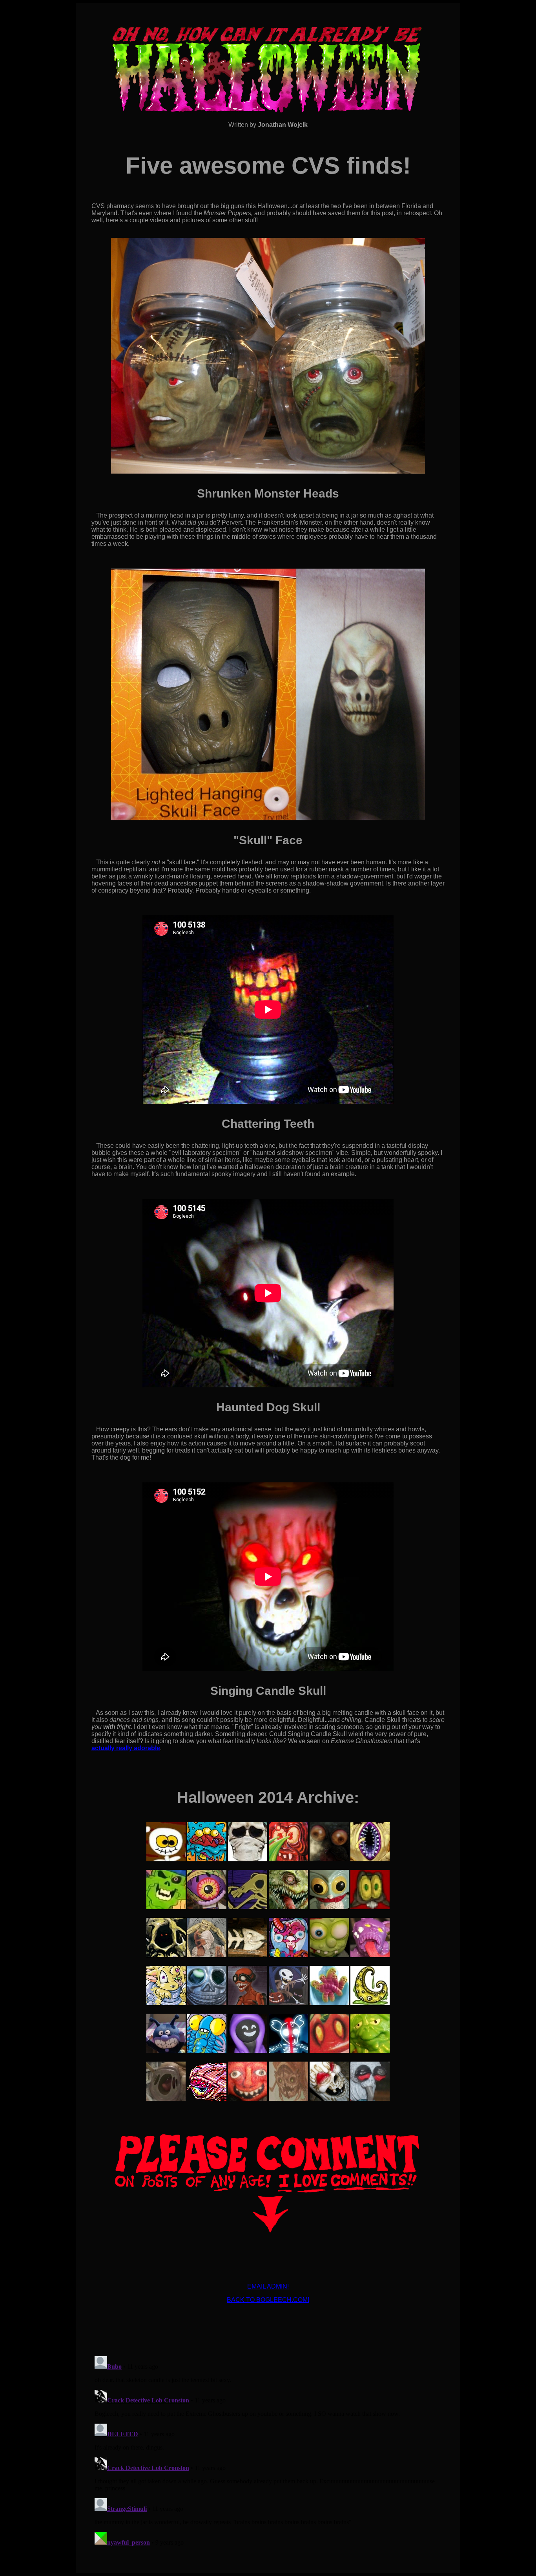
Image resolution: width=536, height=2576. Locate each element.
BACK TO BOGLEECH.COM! (268, 2300)
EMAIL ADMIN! (268, 2286)
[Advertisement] (268, 2327)
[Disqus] (268, 2451)
